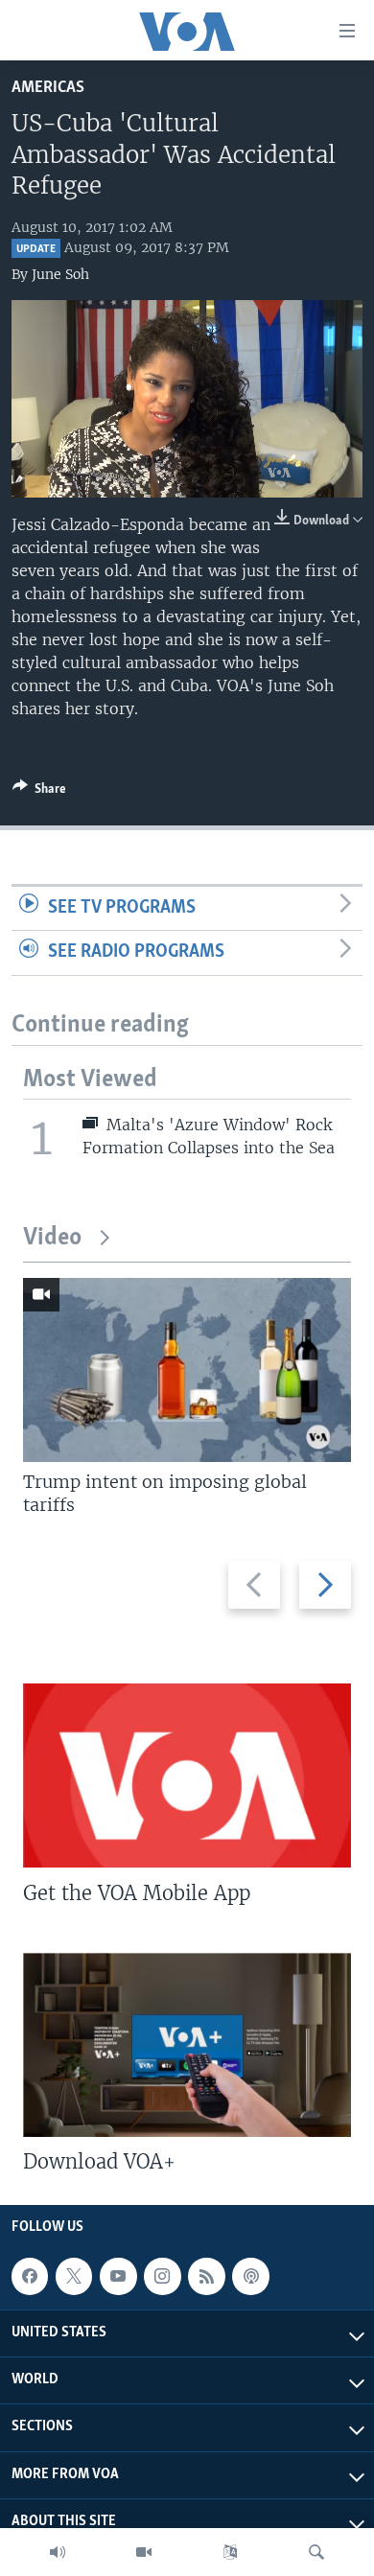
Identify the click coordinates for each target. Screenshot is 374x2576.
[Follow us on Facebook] (30, 2276)
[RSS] (206, 2276)
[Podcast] (250, 2276)
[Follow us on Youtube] (118, 2276)
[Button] (39, 792)
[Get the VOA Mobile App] (187, 1775)
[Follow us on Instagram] (162, 2276)
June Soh (60, 274)
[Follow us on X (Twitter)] (74, 2276)
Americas (48, 88)
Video (52, 1238)
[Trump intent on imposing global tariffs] (187, 1370)
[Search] (316, 2552)
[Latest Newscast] (58, 2552)
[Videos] (144, 2552)
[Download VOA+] (187, 2045)
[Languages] (230, 2552)
